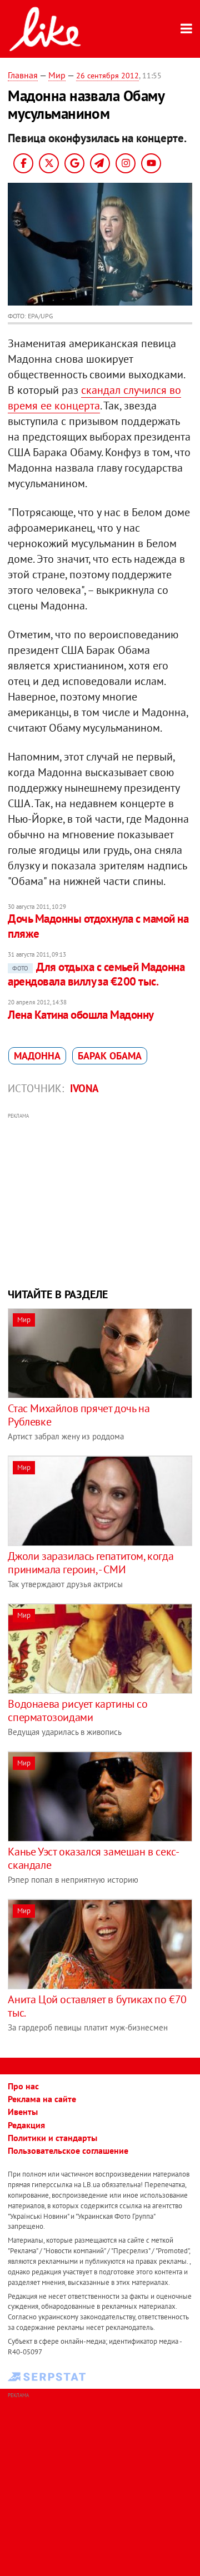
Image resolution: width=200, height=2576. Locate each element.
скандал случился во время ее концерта (94, 398)
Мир (57, 75)
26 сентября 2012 (107, 76)
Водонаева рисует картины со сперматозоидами (77, 1710)
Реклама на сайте (42, 2099)
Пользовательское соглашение (68, 2150)
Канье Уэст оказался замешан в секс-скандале (93, 1858)
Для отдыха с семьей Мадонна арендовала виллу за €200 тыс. (96, 974)
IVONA (84, 1088)
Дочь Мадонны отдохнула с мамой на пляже (98, 926)
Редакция (26, 2125)
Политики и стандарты (52, 2138)
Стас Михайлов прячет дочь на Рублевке (79, 1415)
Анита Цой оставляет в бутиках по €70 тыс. (97, 2006)
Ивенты (23, 2112)
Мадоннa (37, 1056)
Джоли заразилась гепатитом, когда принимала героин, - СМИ (91, 1563)
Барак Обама (110, 1056)
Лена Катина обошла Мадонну (81, 1015)
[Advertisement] (100, 1199)
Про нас (23, 2086)
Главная (23, 75)
